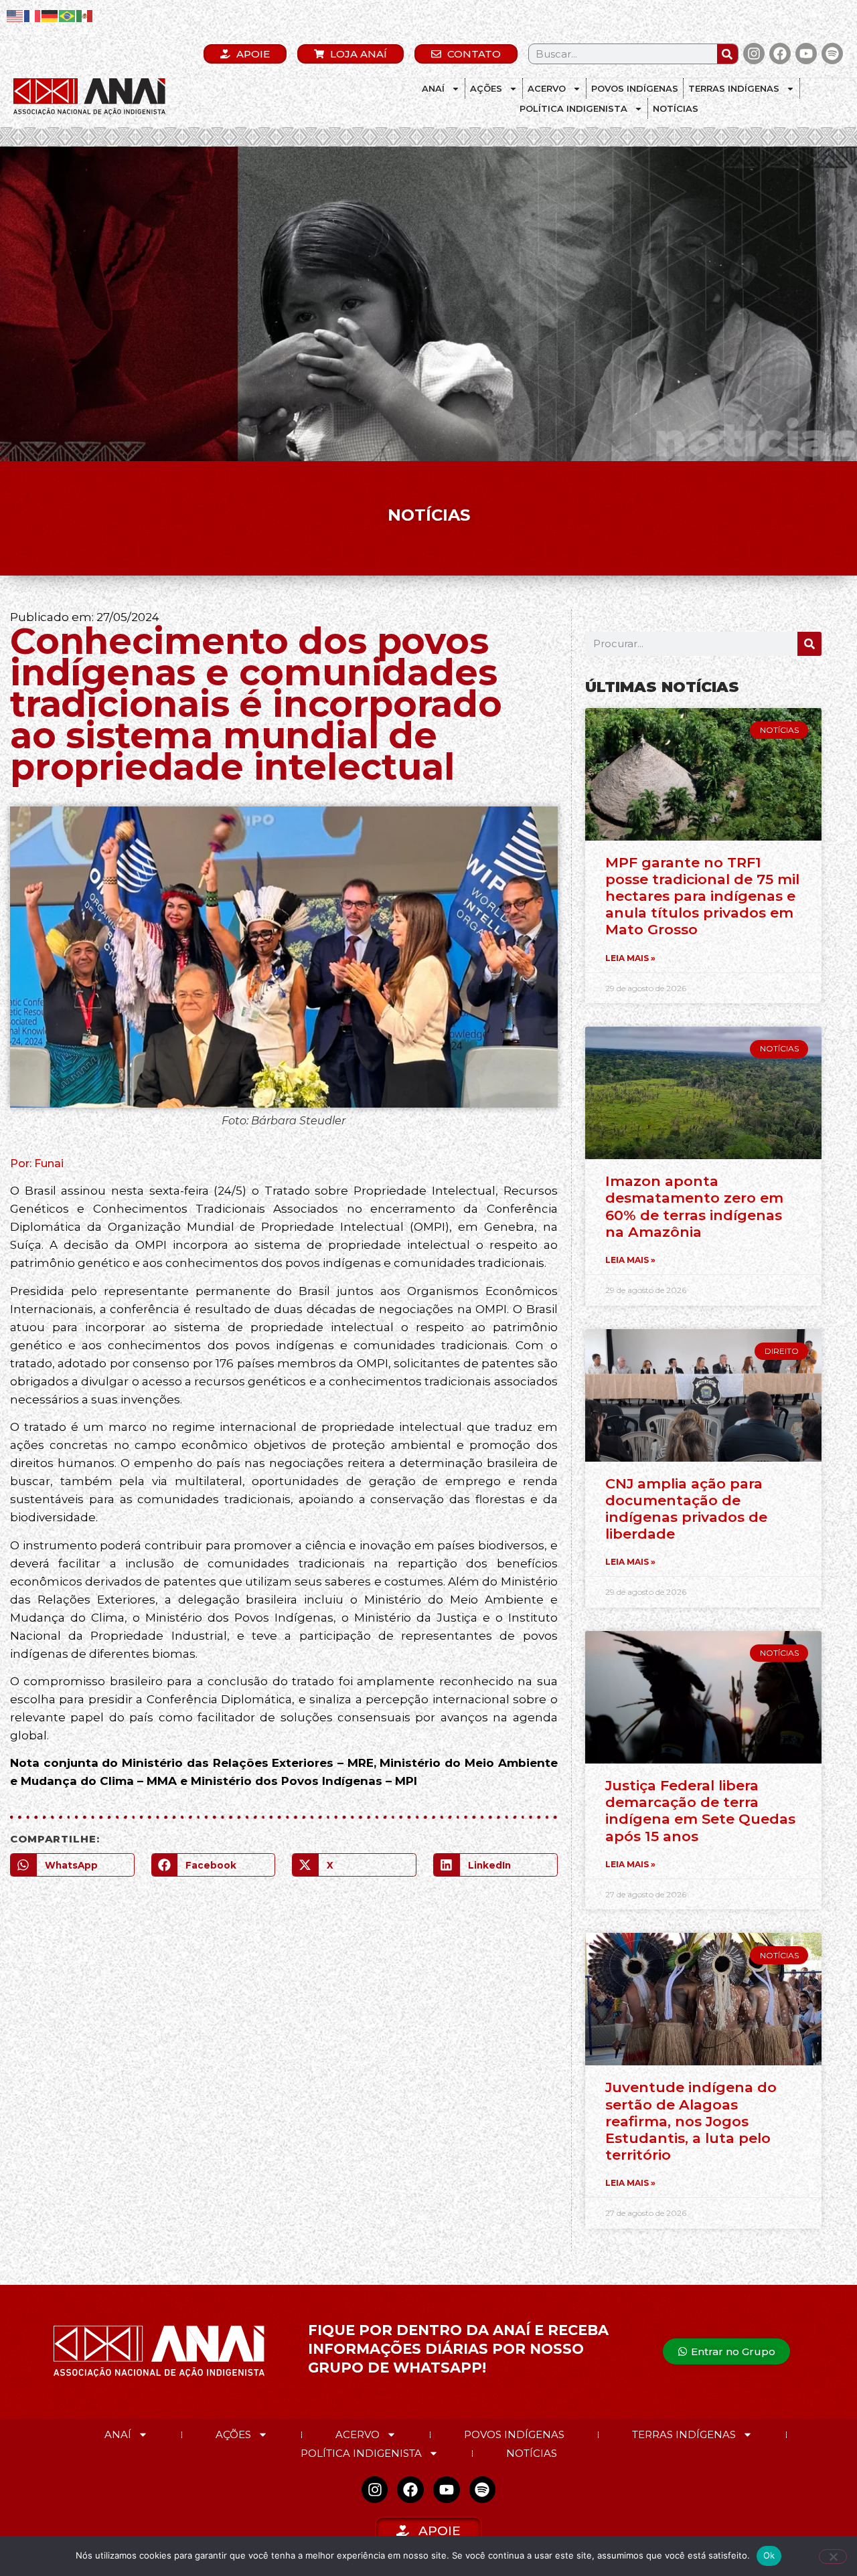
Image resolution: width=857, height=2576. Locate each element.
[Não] (833, 2557)
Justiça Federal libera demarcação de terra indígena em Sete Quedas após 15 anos (700, 1811)
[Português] (68, 15)
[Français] (33, 15)
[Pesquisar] (727, 54)
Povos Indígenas (635, 88)
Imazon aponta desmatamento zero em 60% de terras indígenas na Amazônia (694, 1206)
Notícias (676, 108)
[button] (72, 1865)
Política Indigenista (573, 108)
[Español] (85, 15)
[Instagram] (754, 54)
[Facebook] (780, 54)
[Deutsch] (50, 15)
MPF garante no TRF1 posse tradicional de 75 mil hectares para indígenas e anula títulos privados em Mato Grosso (702, 896)
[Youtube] (806, 54)
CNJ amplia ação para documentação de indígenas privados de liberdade (686, 1509)
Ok (769, 2555)
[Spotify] (832, 54)
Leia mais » (630, 958)
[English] (15, 15)
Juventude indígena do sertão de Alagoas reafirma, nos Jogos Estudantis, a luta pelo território (691, 2121)
